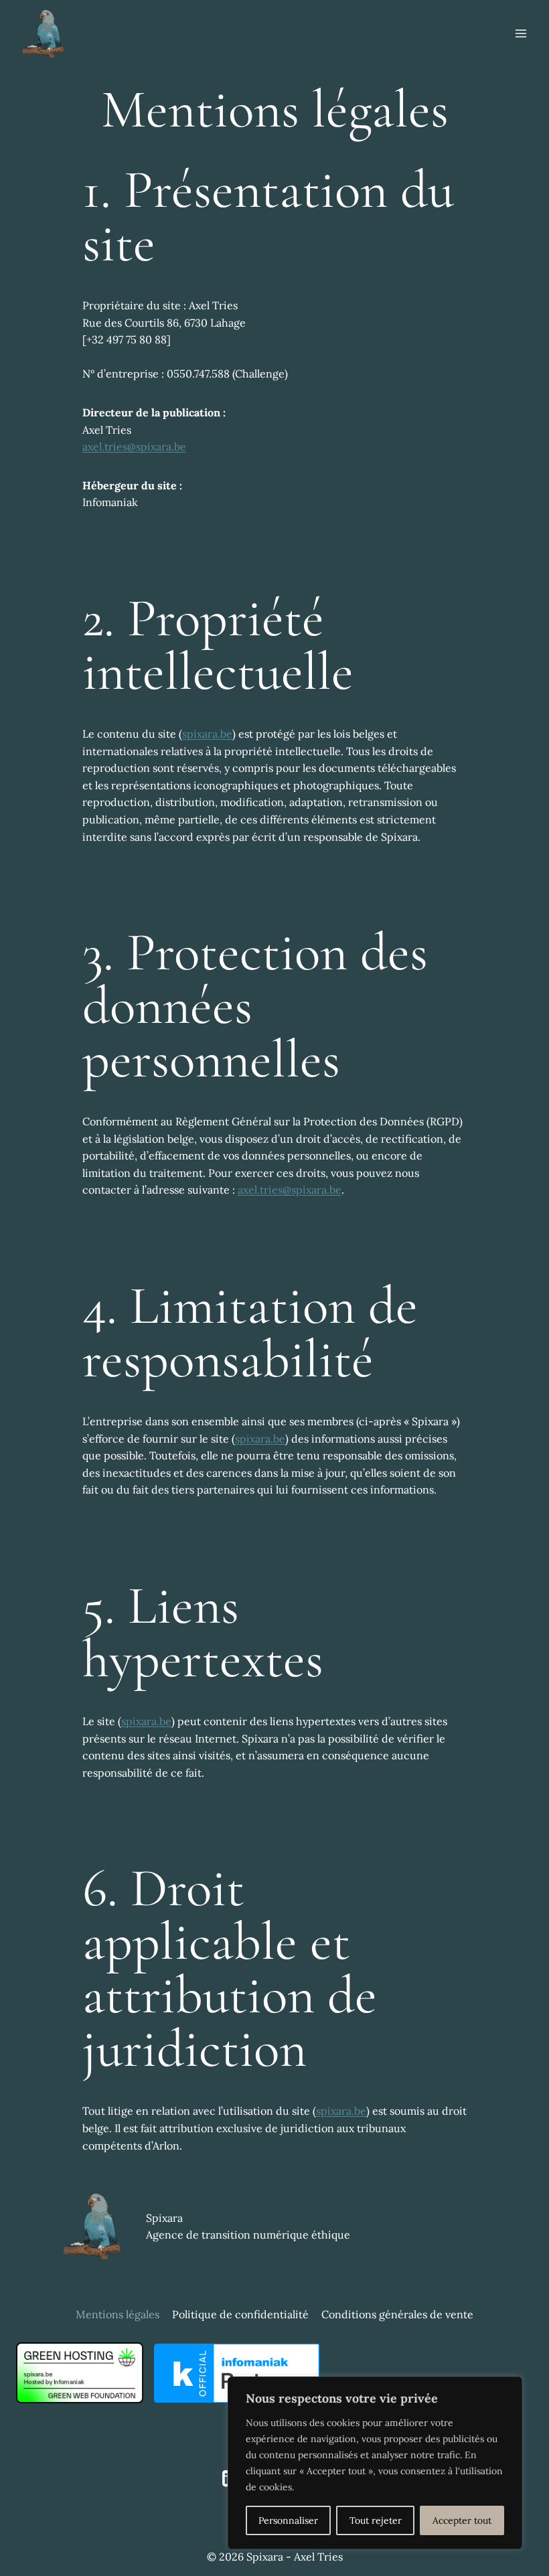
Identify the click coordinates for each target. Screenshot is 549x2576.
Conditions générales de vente (397, 2314)
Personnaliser (288, 2520)
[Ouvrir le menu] (521, 33)
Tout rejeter (376, 2520)
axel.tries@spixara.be (134, 447)
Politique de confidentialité (240, 2314)
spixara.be (207, 734)
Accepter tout (462, 2520)
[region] (375, 2463)
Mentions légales (117, 2314)
